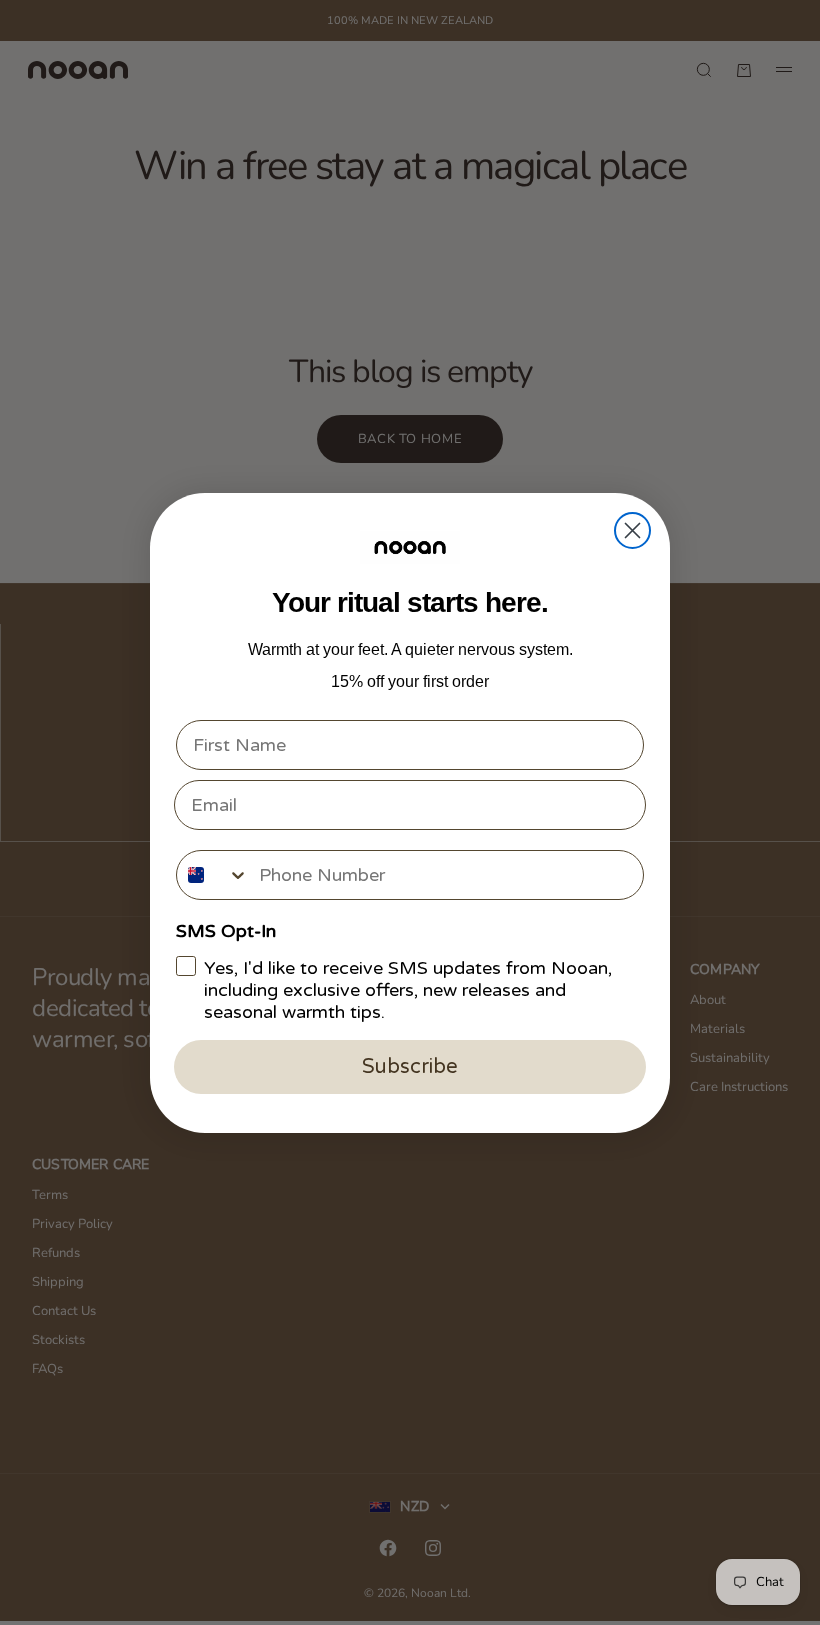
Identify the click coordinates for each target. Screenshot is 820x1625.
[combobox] (213, 875)
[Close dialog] (632, 530)
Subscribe (410, 1067)
